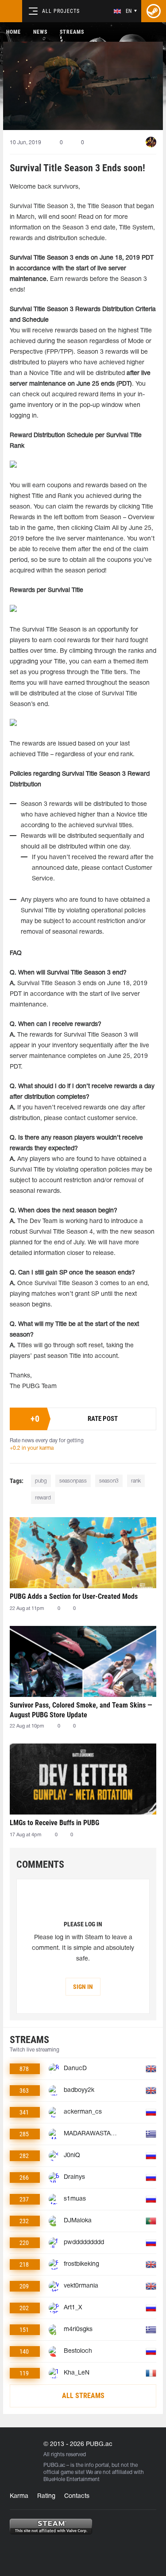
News (40, 32)
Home (14, 32)
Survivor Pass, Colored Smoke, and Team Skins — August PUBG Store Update (81, 1710)
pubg (41, 1481)
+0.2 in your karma (32, 1448)
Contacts (77, 2496)
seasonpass (73, 1481)
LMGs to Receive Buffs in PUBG (54, 1823)
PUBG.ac (54, 2465)
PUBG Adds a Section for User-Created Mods (74, 1596)
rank (136, 1481)
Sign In (83, 1987)
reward (43, 1498)
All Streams (83, 2396)
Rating (46, 2496)
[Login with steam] (154, 11)
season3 (109, 1481)
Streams (72, 32)
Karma (19, 2496)
